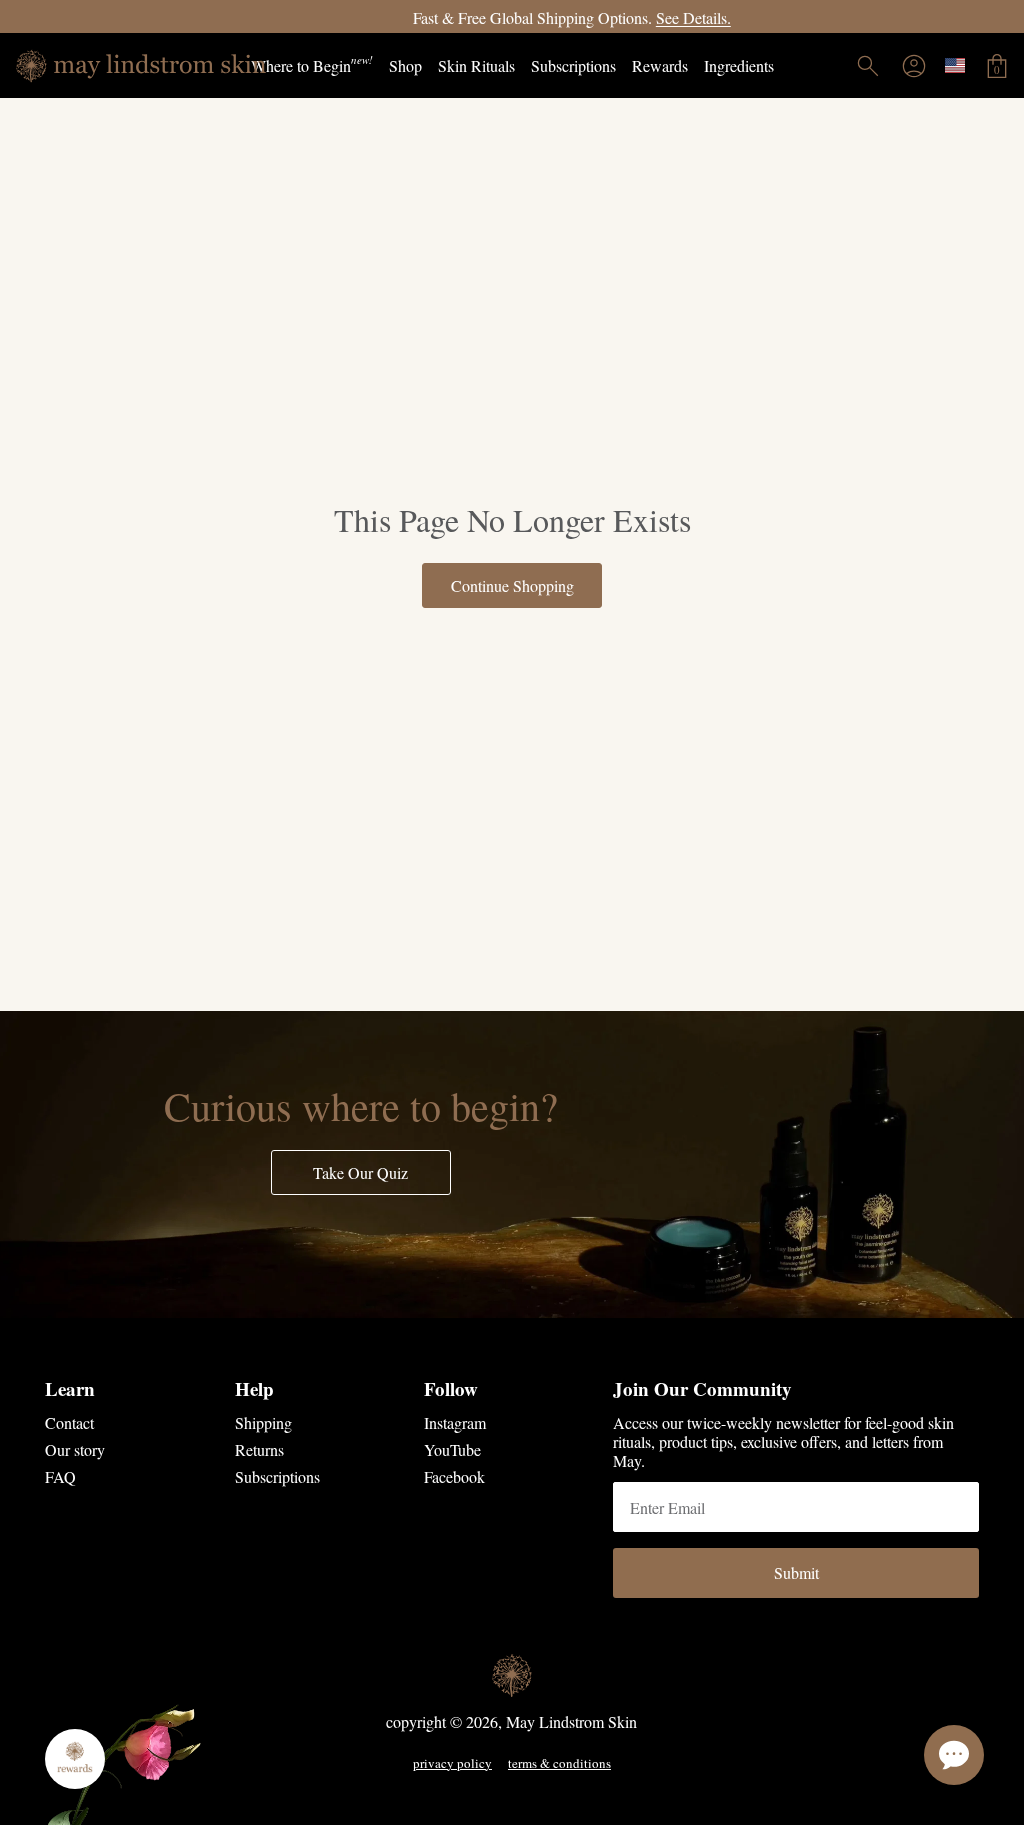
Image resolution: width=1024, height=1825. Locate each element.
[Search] (868, 66)
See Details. (633, 17)
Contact (69, 1422)
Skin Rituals (476, 65)
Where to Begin (312, 64)
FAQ (60, 1476)
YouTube (452, 1449)
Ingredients (739, 65)
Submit (796, 1572)
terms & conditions (559, 1764)
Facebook (454, 1476)
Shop (405, 65)
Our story (75, 1449)
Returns (259, 1449)
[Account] (914, 66)
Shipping (263, 1422)
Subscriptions (573, 65)
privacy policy (452, 1764)
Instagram (455, 1422)
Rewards (660, 65)
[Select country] (955, 65)
